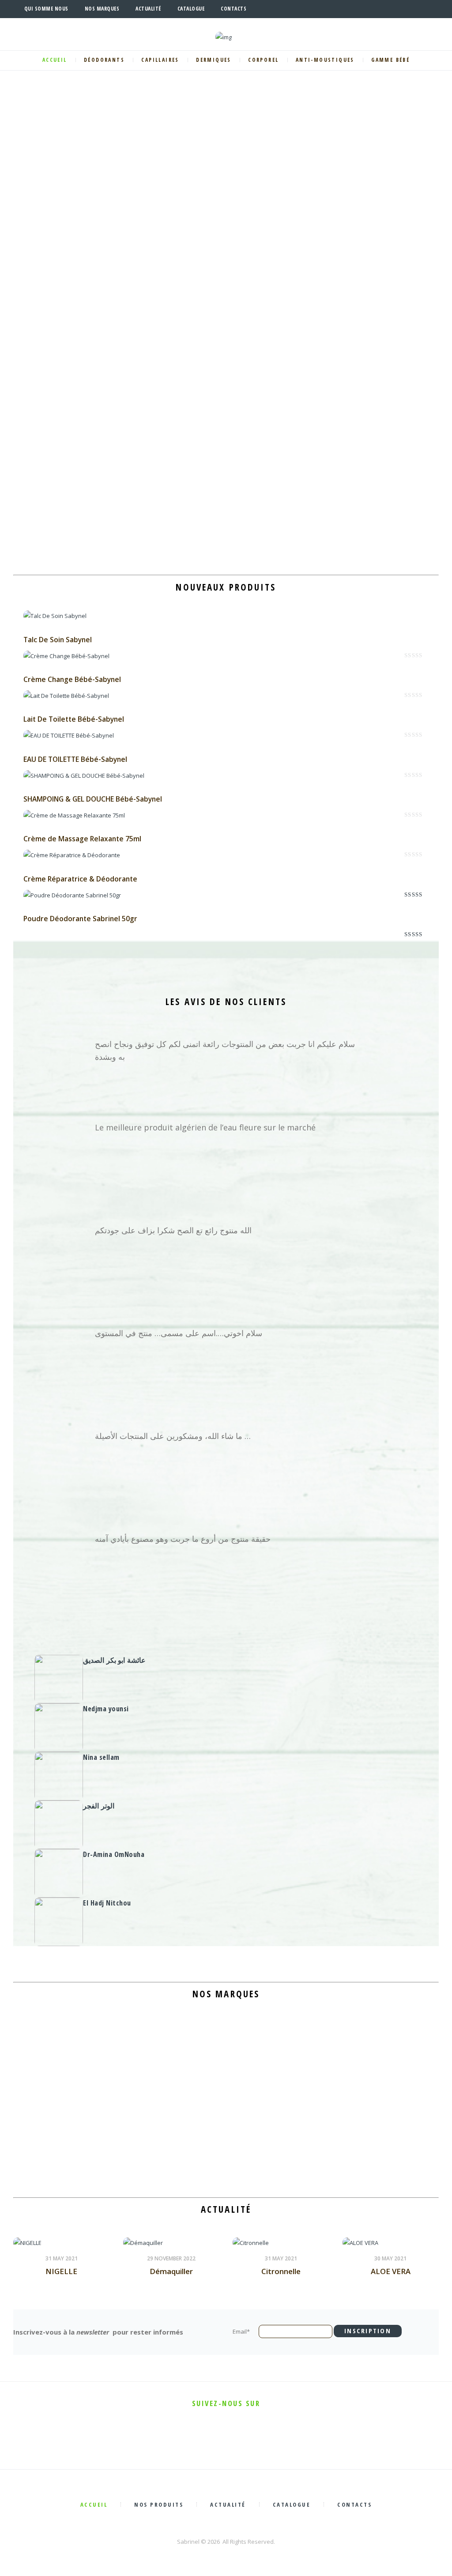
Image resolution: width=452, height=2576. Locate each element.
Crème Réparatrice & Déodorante (80, 879)
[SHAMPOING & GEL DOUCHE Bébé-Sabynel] (84, 776)
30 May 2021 (390, 2258)
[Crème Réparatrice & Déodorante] (72, 855)
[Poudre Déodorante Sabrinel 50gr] (72, 895)
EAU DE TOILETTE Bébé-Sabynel (75, 759)
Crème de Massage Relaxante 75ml (82, 839)
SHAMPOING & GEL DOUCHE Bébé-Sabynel (93, 799)
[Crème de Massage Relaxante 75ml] (74, 815)
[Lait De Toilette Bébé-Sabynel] (66, 696)
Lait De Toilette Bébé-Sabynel (74, 719)
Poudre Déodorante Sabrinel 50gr (80, 919)
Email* (241, 2331)
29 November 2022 (171, 2258)
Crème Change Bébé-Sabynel (72, 679)
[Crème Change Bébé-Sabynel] (66, 656)
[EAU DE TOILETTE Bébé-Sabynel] (69, 735)
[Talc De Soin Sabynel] (55, 616)
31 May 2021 (62, 2258)
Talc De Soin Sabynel (58, 640)
